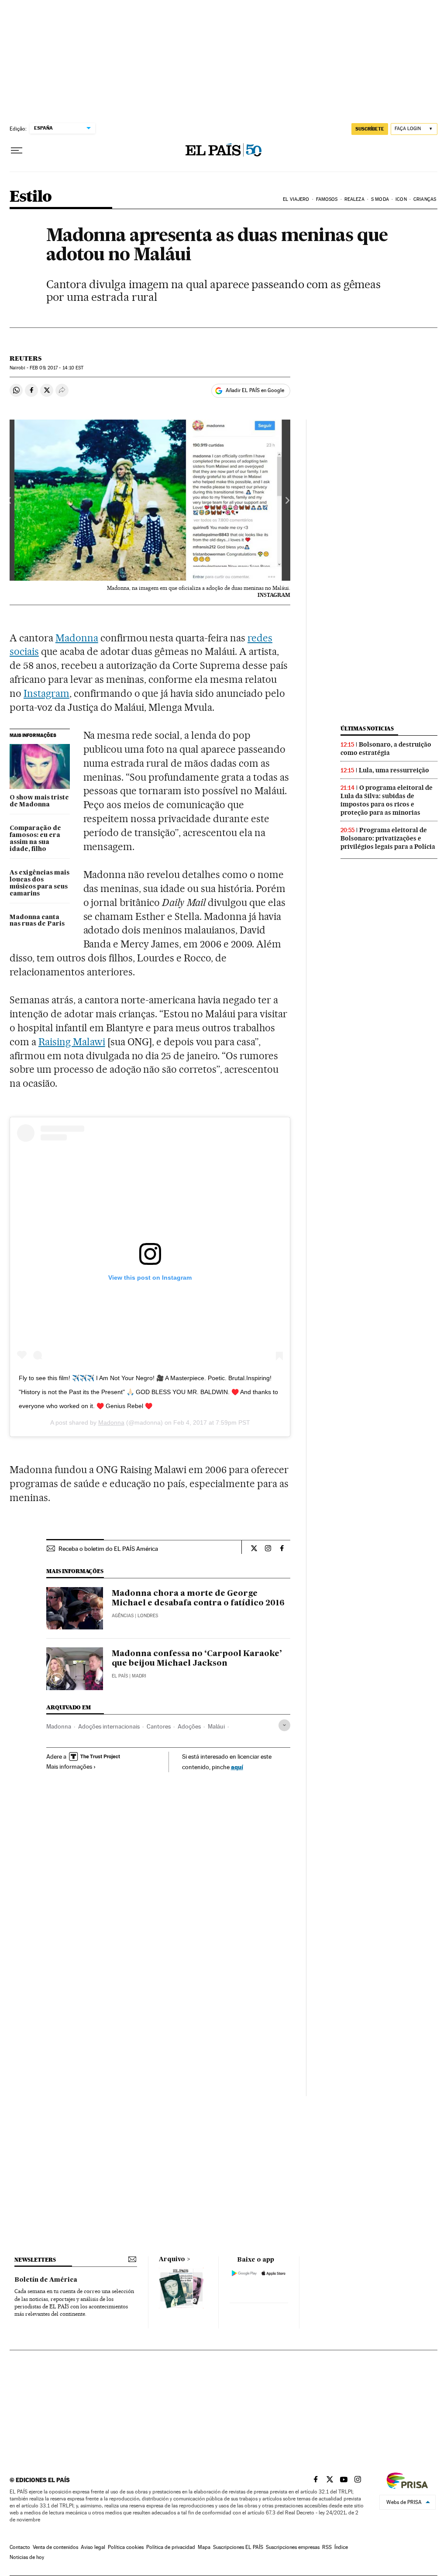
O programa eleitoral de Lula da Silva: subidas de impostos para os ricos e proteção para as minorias (387, 800)
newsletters (35, 2260)
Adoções (189, 1726)
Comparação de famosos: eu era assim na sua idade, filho (35, 839)
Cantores (159, 1726)
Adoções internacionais (109, 1726)
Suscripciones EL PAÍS (238, 2547)
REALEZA (354, 199)
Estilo (31, 197)
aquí (237, 1767)
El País (120, 1676)
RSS (327, 2547)
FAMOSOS (327, 199)
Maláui (216, 1726)
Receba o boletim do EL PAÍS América (108, 1549)
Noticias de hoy (27, 2557)
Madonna (77, 638)
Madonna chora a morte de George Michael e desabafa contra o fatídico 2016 (198, 1598)
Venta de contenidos (55, 2547)
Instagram (46, 693)
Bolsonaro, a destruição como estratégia (386, 749)
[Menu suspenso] (17, 151)
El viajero (296, 199)
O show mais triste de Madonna (39, 801)
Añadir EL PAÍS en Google (255, 390)
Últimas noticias (367, 728)
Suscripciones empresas (293, 2547)
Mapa (204, 2547)
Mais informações (69, 1767)
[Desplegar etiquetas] (284, 1725)
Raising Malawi (72, 1042)
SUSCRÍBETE (370, 129)
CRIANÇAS (425, 199)
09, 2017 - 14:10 (57, 368)
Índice (341, 2547)
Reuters (26, 358)
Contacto (20, 2547)
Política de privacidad (171, 2547)
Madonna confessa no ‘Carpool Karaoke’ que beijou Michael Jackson (197, 1659)
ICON (401, 199)
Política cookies (126, 2547)
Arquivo (172, 2259)
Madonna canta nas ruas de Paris (37, 921)
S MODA (380, 199)
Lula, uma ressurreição (394, 770)
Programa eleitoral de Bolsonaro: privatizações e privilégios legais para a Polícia (388, 838)
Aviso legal (93, 2547)
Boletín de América (46, 2280)
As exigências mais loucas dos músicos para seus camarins (40, 883)
